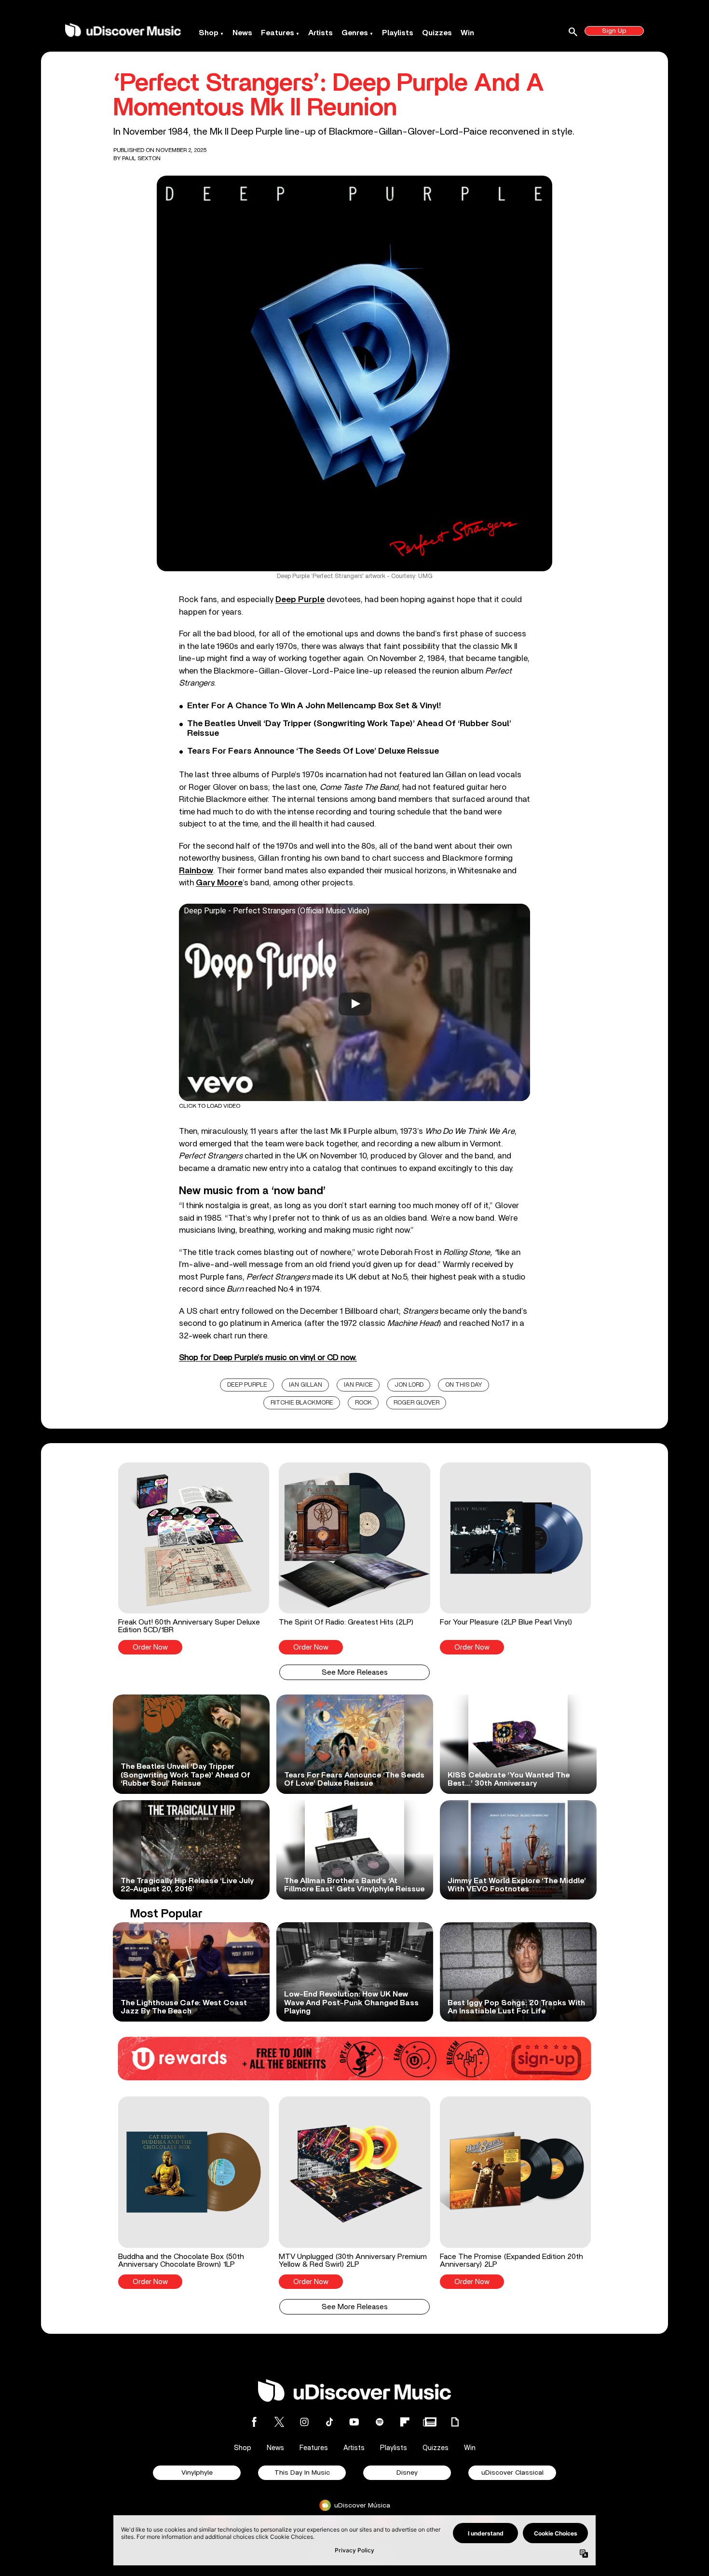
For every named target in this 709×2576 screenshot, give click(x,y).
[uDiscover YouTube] (354, 2422)
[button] (194, 1558)
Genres (355, 33)
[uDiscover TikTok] (329, 2422)
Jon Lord (409, 1385)
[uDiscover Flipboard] (405, 2422)
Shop (209, 33)
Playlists (398, 33)
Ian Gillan (306, 1385)
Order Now (150, 1647)
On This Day (464, 1385)
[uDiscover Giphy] (455, 2422)
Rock (363, 1403)
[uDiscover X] (279, 2422)
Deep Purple (247, 1385)
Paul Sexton (141, 158)
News (242, 33)
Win (467, 33)
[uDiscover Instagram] (304, 2422)
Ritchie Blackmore (302, 1403)
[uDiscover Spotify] (380, 2422)
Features (278, 33)
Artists (320, 33)
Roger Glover (416, 1403)
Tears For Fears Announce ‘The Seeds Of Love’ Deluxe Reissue (313, 751)
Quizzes (437, 33)
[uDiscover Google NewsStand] (430, 2422)
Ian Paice (358, 1385)
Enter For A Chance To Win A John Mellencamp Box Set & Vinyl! (314, 706)
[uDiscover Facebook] (254, 2422)
